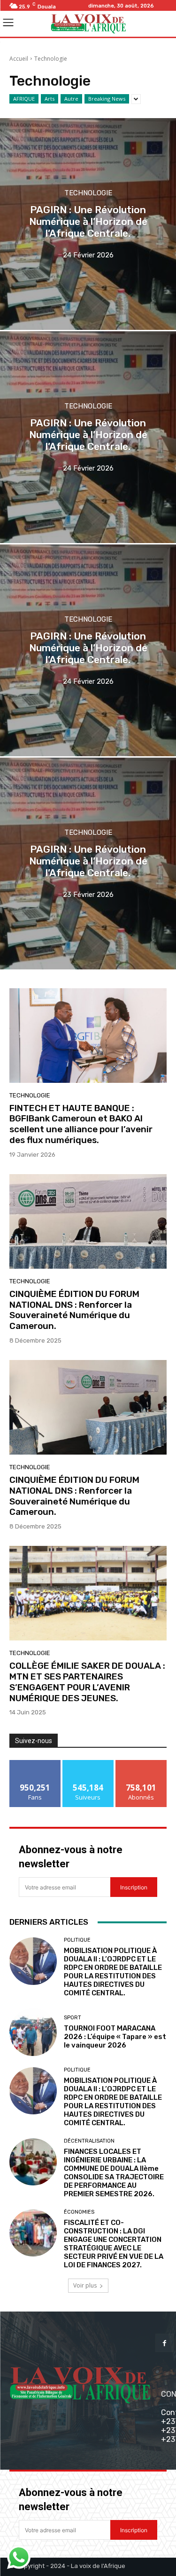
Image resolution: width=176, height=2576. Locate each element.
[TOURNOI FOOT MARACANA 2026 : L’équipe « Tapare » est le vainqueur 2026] (33, 2032)
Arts (50, 99)
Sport (73, 2018)
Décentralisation (89, 2141)
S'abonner (141, 1764)
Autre (71, 99)
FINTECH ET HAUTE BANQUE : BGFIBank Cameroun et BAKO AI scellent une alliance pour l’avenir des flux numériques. (81, 1124)
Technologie (88, 193)
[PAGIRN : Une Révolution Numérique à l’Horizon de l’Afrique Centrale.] (88, 224)
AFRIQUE (24, 99)
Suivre (88, 1764)
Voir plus (85, 2285)
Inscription (134, 1887)
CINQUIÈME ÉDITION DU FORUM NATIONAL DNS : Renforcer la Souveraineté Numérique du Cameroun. (74, 1310)
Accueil (19, 59)
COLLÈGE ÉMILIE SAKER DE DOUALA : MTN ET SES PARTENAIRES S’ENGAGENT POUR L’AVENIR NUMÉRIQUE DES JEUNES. (87, 1682)
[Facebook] (165, 2343)
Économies (79, 2212)
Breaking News (107, 99)
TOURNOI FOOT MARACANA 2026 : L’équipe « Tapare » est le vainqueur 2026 (115, 2037)
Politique (77, 1940)
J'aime (35, 1764)
